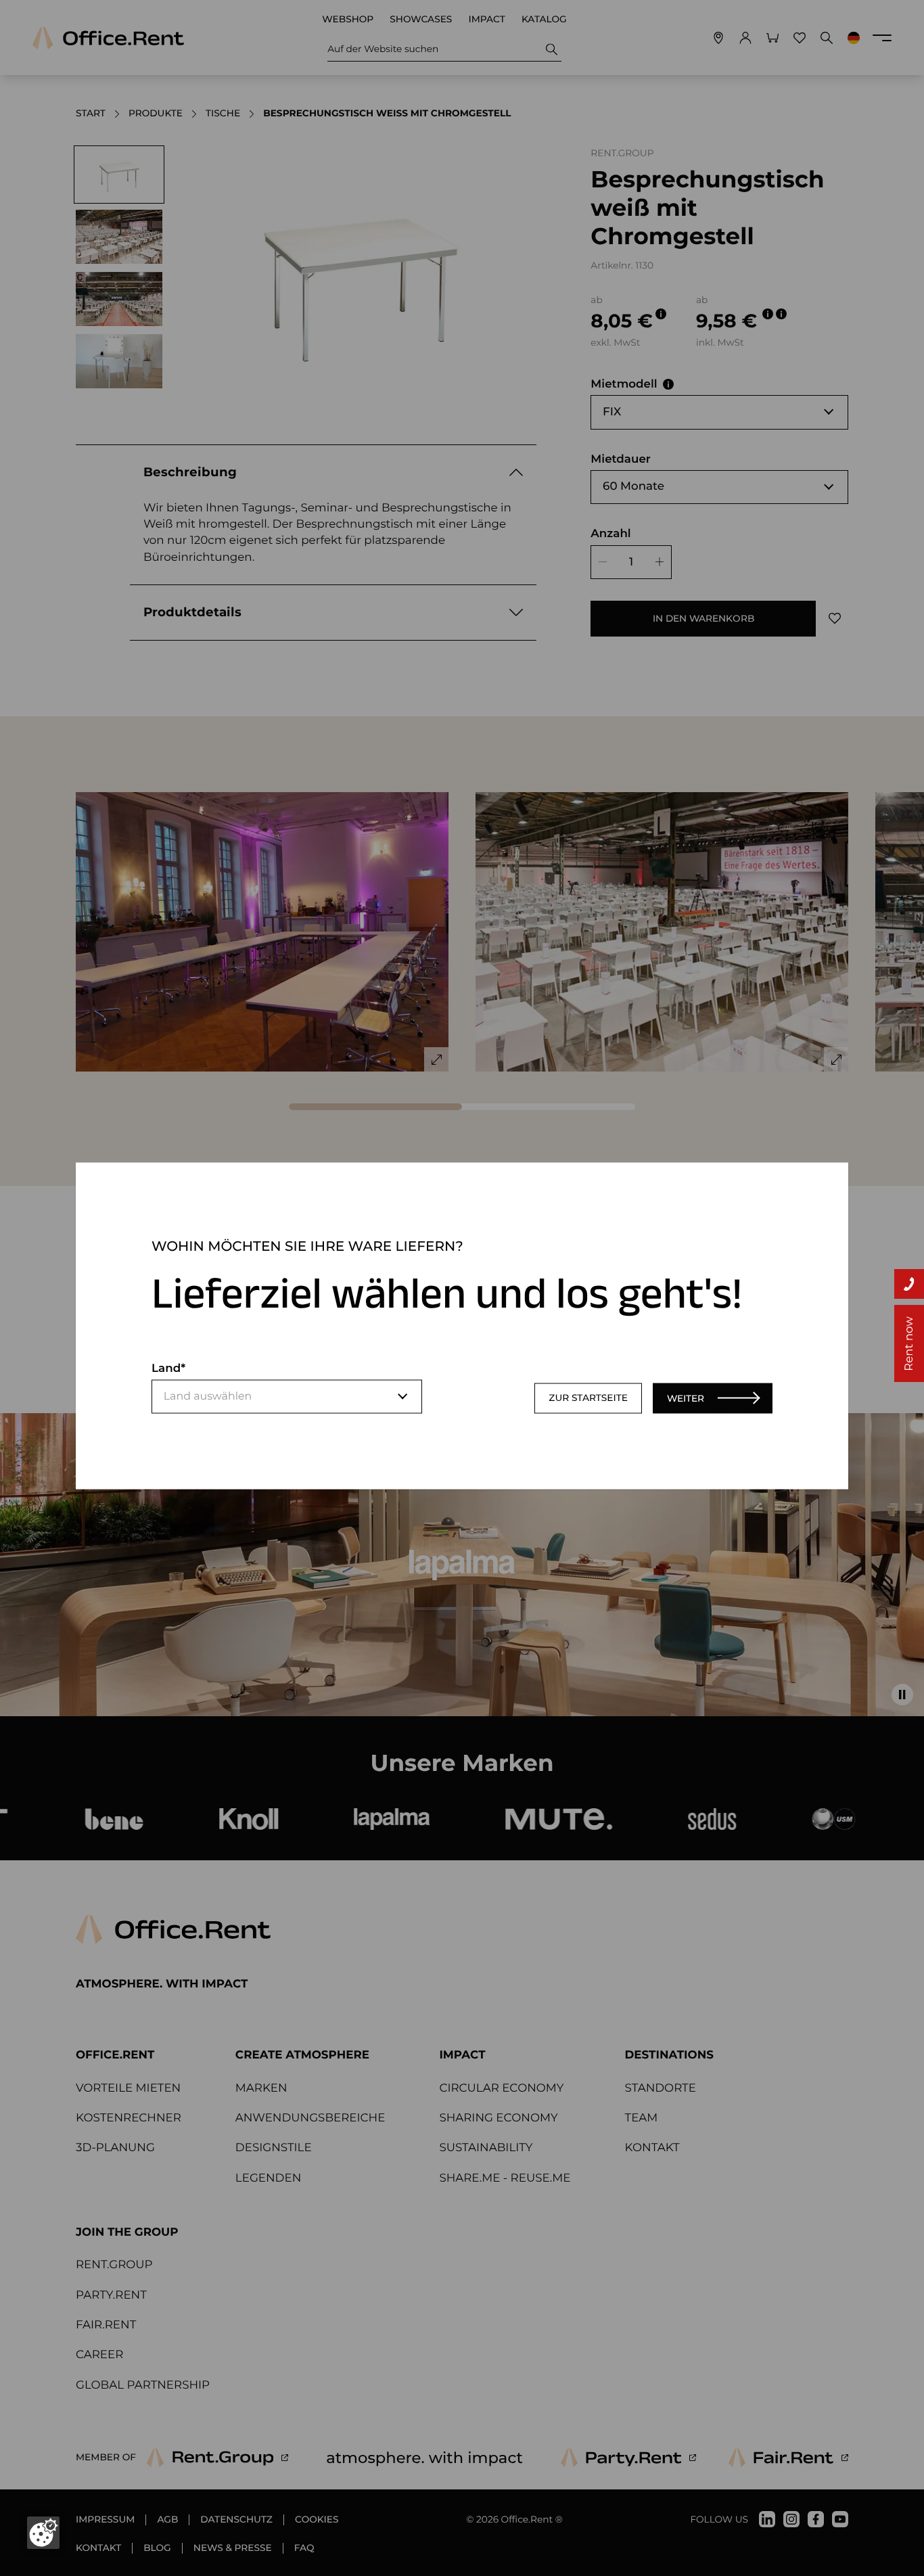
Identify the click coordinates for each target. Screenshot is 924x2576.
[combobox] (287, 1396)
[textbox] (287, 1396)
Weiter (686, 1398)
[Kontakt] (909, 1284)
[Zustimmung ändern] (43, 2533)
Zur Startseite (588, 1398)
